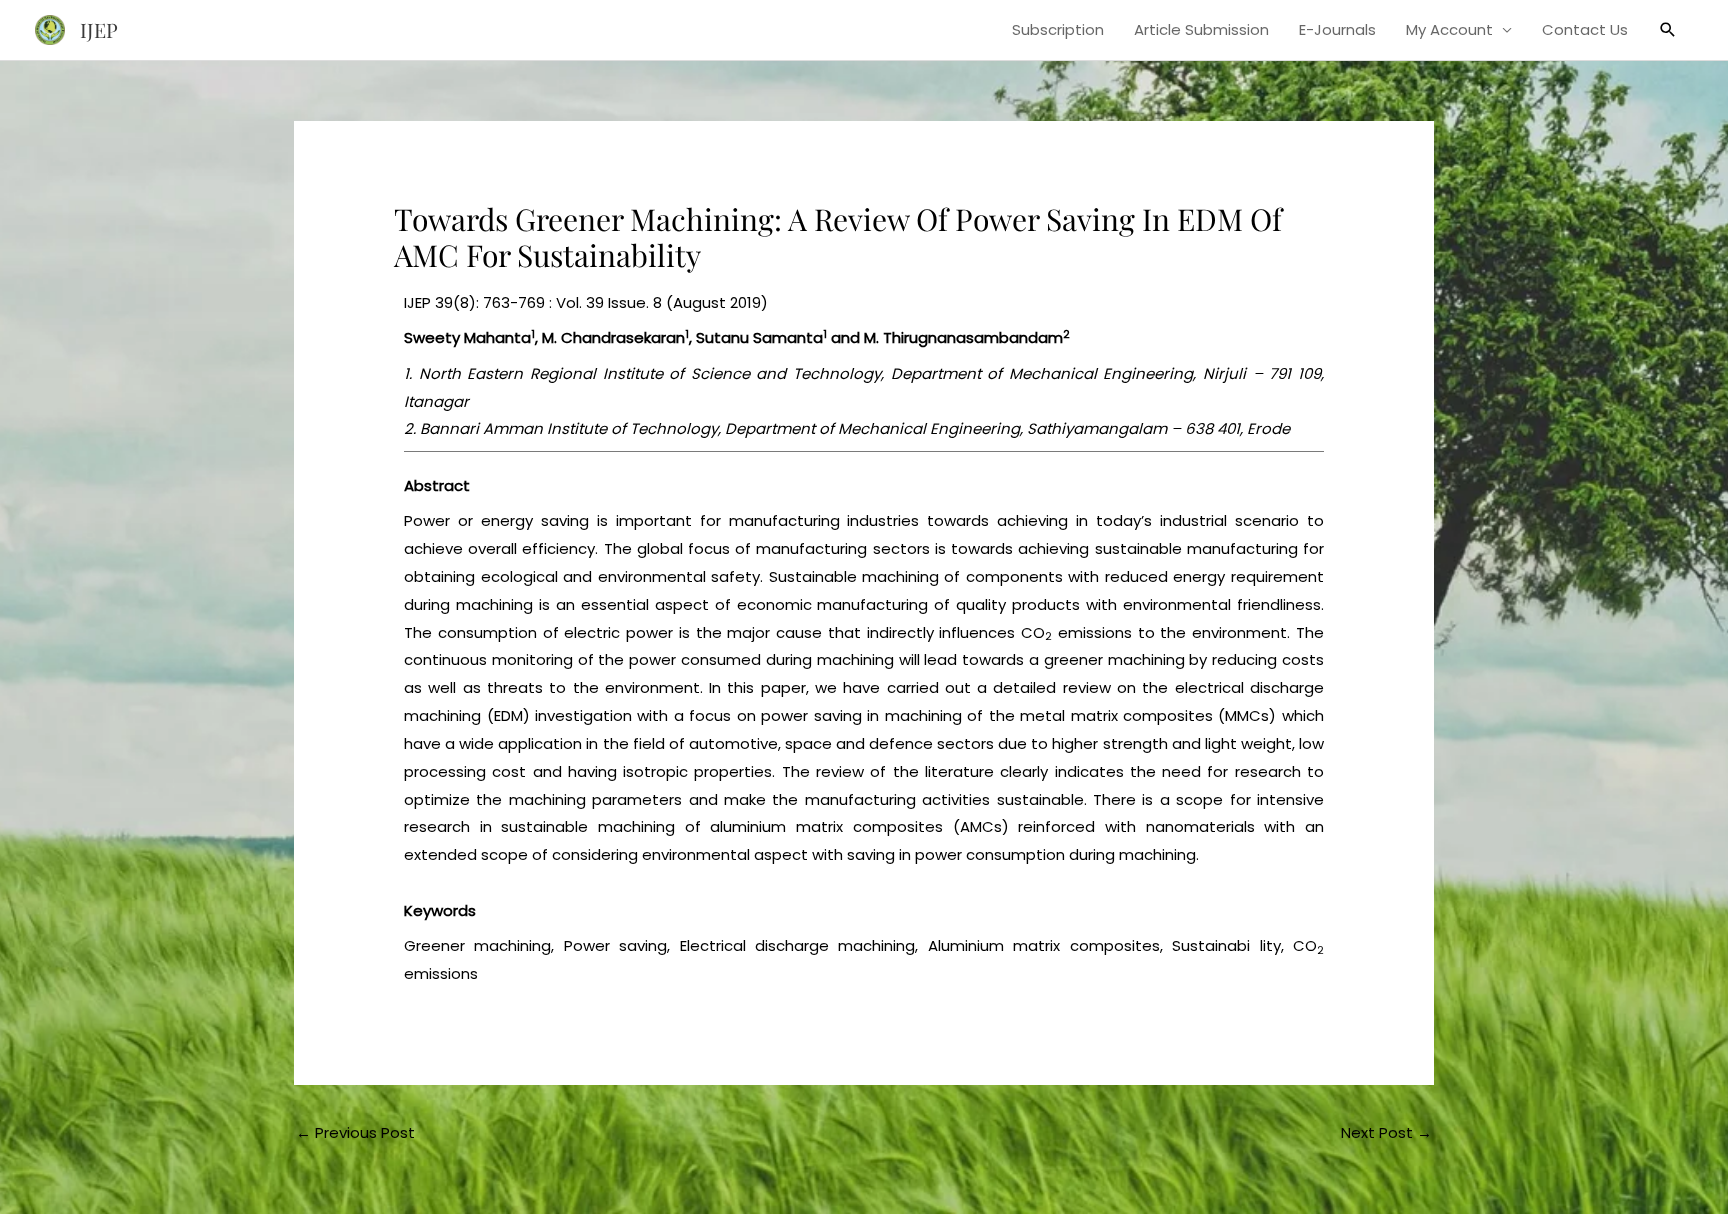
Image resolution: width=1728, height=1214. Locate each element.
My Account (1449, 29)
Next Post (1386, 1132)
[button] (1668, 30)
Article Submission (1201, 29)
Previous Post (355, 1132)
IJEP (99, 29)
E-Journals (1337, 29)
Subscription (1058, 29)
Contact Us (1585, 29)
